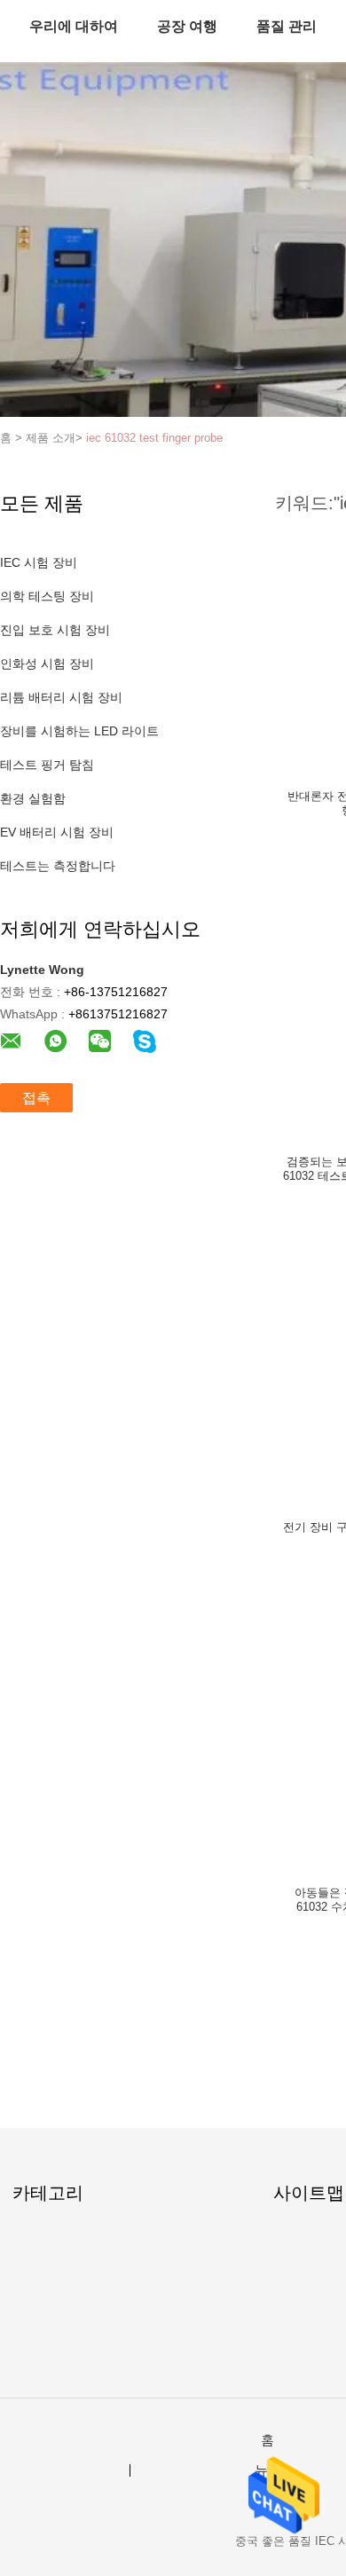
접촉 (36, 1098)
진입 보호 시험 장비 (55, 630)
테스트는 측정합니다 (58, 866)
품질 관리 (287, 26)
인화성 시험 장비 (47, 664)
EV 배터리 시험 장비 (57, 832)
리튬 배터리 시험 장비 (61, 697)
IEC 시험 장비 (39, 562)
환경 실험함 (33, 798)
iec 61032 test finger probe (154, 438)
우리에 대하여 (74, 26)
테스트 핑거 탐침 (47, 765)
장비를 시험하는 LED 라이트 (79, 731)
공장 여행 (187, 26)
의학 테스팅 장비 (47, 596)
